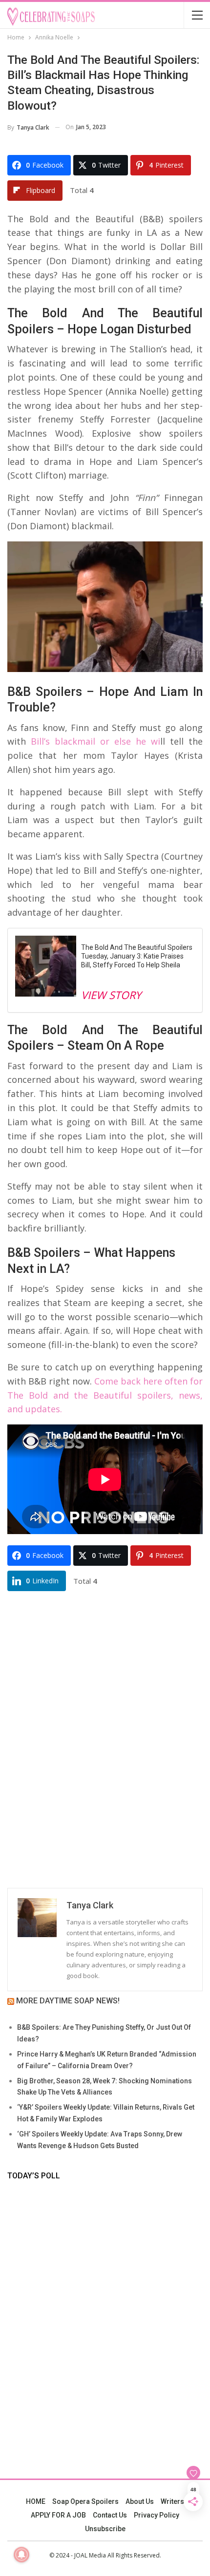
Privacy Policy (157, 2515)
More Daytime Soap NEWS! (68, 2001)
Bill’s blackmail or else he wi (95, 741)
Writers (172, 2501)
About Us (140, 2501)
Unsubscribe (105, 2529)
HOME (36, 2501)
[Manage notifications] (21, 2555)
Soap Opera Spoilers (85, 2501)
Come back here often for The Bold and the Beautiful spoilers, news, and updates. (105, 1395)
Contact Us (110, 2515)
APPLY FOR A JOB (58, 2515)
